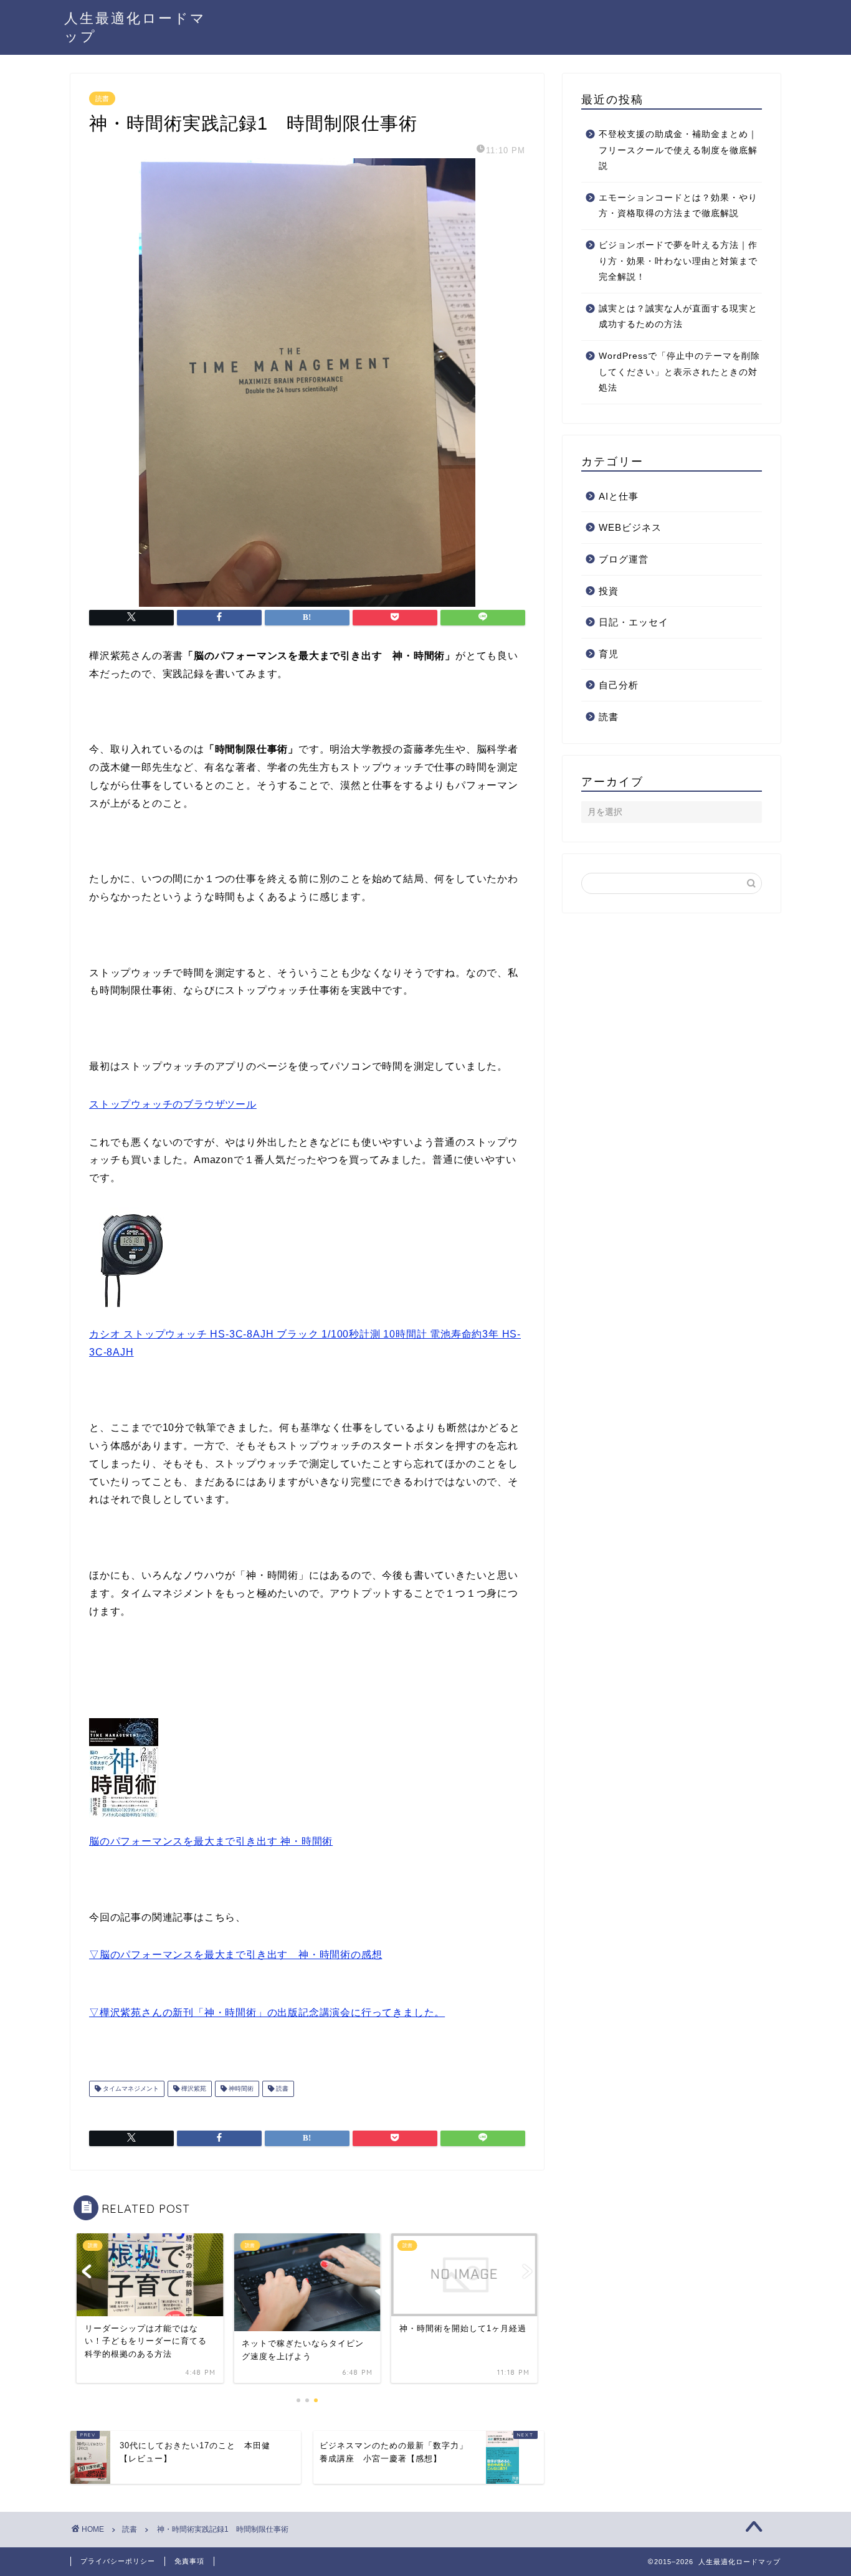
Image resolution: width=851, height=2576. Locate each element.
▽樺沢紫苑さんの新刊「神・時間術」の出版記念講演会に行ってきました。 (267, 2013)
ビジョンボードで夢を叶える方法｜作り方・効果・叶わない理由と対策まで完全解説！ (678, 261)
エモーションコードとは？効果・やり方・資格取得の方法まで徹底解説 (678, 206)
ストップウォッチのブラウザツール (173, 1104)
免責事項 (189, 2561)
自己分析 (619, 685)
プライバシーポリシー (118, 2561)
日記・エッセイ (634, 622)
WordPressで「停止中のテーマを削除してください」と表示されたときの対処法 (679, 372)
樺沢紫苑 (193, 2089)
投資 (609, 591)
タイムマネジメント (130, 2089)
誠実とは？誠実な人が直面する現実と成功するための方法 (678, 317)
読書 (102, 98)
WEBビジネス (630, 527)
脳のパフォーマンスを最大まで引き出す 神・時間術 (211, 1841)
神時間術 (240, 2089)
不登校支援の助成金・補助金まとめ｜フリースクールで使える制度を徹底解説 (678, 150)
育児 (609, 654)
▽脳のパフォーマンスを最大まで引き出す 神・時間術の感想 (235, 1955)
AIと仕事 (619, 496)
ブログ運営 (624, 559)
